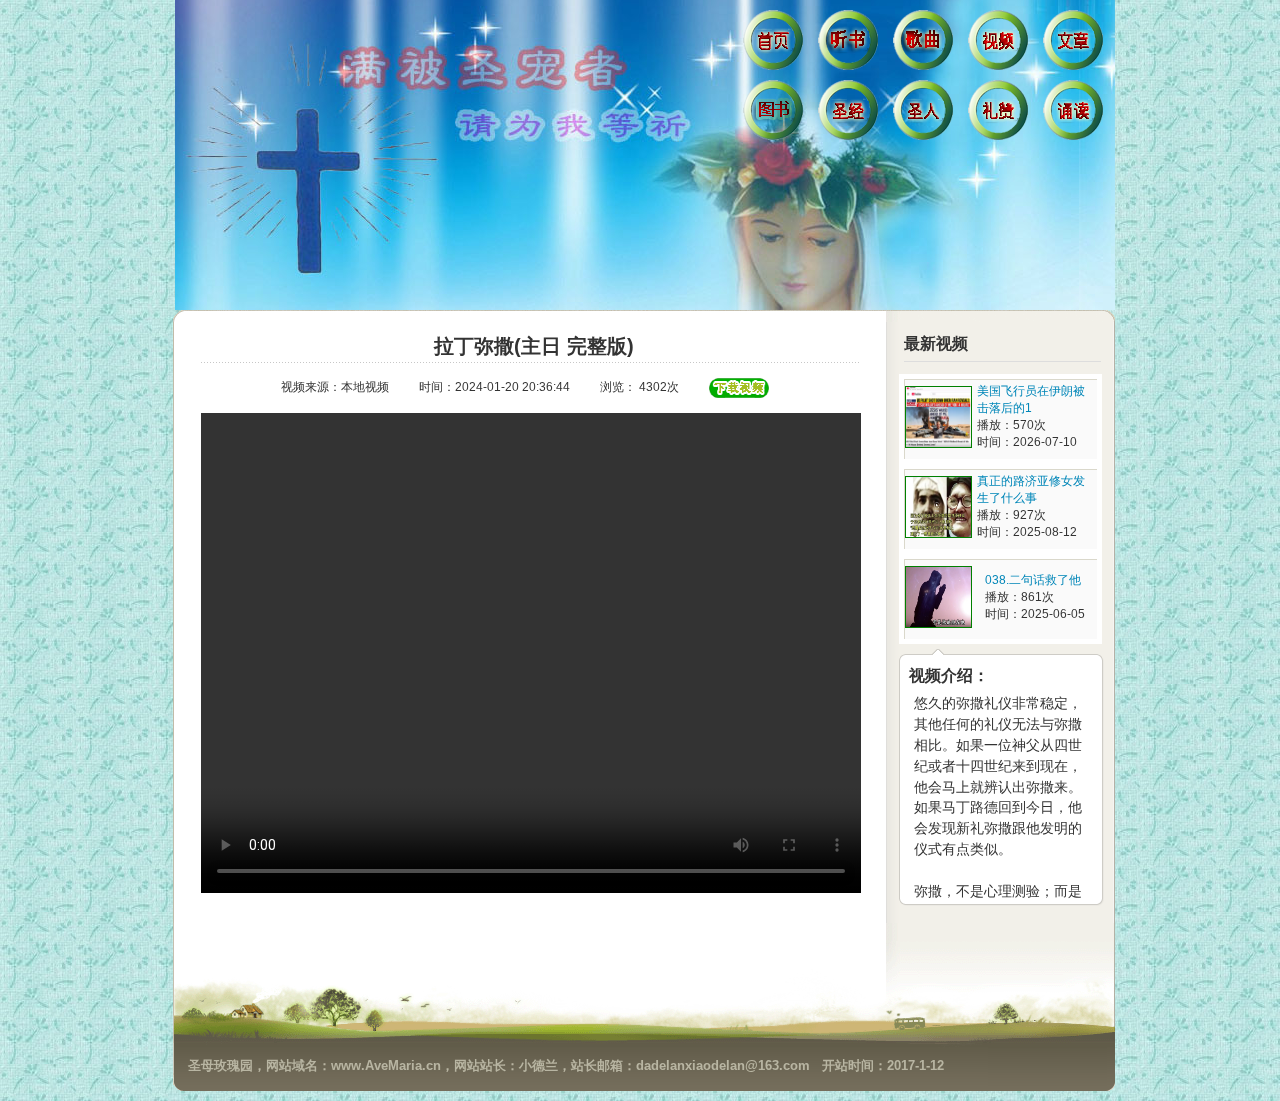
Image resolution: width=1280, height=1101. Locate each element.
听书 (850, 45)
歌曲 (925, 45)
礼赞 (1000, 115)
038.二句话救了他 (1033, 580)
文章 (1075, 45)
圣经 (850, 115)
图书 (775, 115)
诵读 (1075, 115)
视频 (1000, 45)
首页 (775, 45)
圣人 (925, 115)
